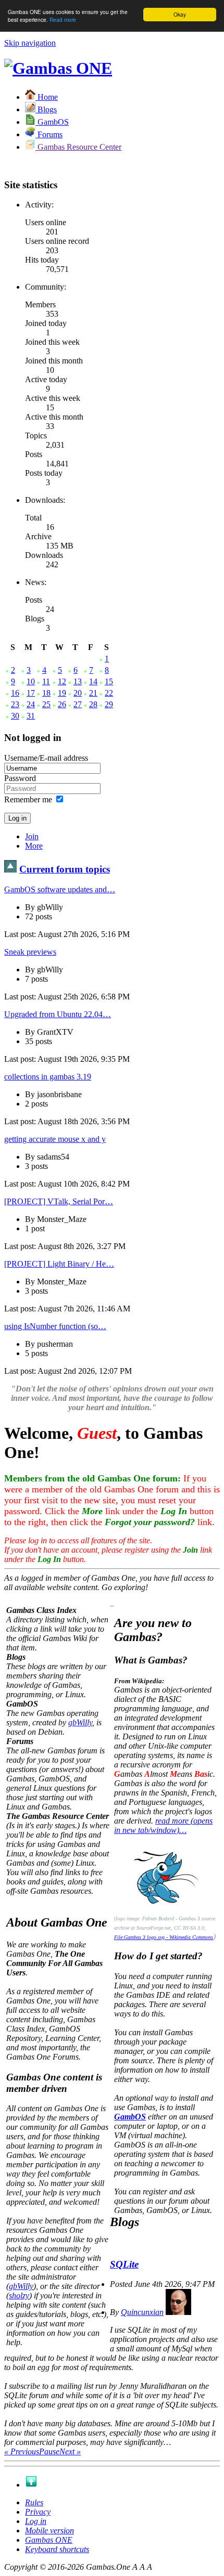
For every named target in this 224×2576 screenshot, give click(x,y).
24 (31, 704)
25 (46, 704)
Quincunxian (142, 2312)
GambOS (130, 2117)
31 (31, 716)
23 (15, 704)
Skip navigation (30, 43)
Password (20, 778)
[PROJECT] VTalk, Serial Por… (59, 1201)
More (34, 846)
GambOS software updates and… (60, 889)
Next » (70, 2451)
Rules (34, 2502)
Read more (63, 19)
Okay (180, 14)
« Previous (22, 2451)
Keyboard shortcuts (57, 2549)
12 (62, 681)
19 (62, 693)
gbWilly (80, 1722)
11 (46, 681)
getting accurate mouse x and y (55, 1139)
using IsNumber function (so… (55, 1326)
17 (31, 693)
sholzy (19, 2295)
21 (93, 693)
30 (15, 716)
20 (78, 693)
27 (78, 704)
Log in (36, 2521)
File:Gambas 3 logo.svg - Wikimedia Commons (164, 1937)
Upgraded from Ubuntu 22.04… (58, 1014)
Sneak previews (30, 952)
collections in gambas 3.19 (48, 1077)
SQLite (124, 2264)
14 (93, 681)
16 (15, 693)
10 (31, 681)
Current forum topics (65, 869)
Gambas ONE (49, 2540)
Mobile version (49, 2531)
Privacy (38, 2512)
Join (32, 836)
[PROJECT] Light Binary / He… (59, 1264)
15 (109, 681)
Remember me (28, 799)
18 (46, 693)
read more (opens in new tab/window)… (163, 1825)
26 (62, 704)
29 (109, 704)
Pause (49, 2451)
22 (109, 693)
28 (93, 704)
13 (78, 681)
